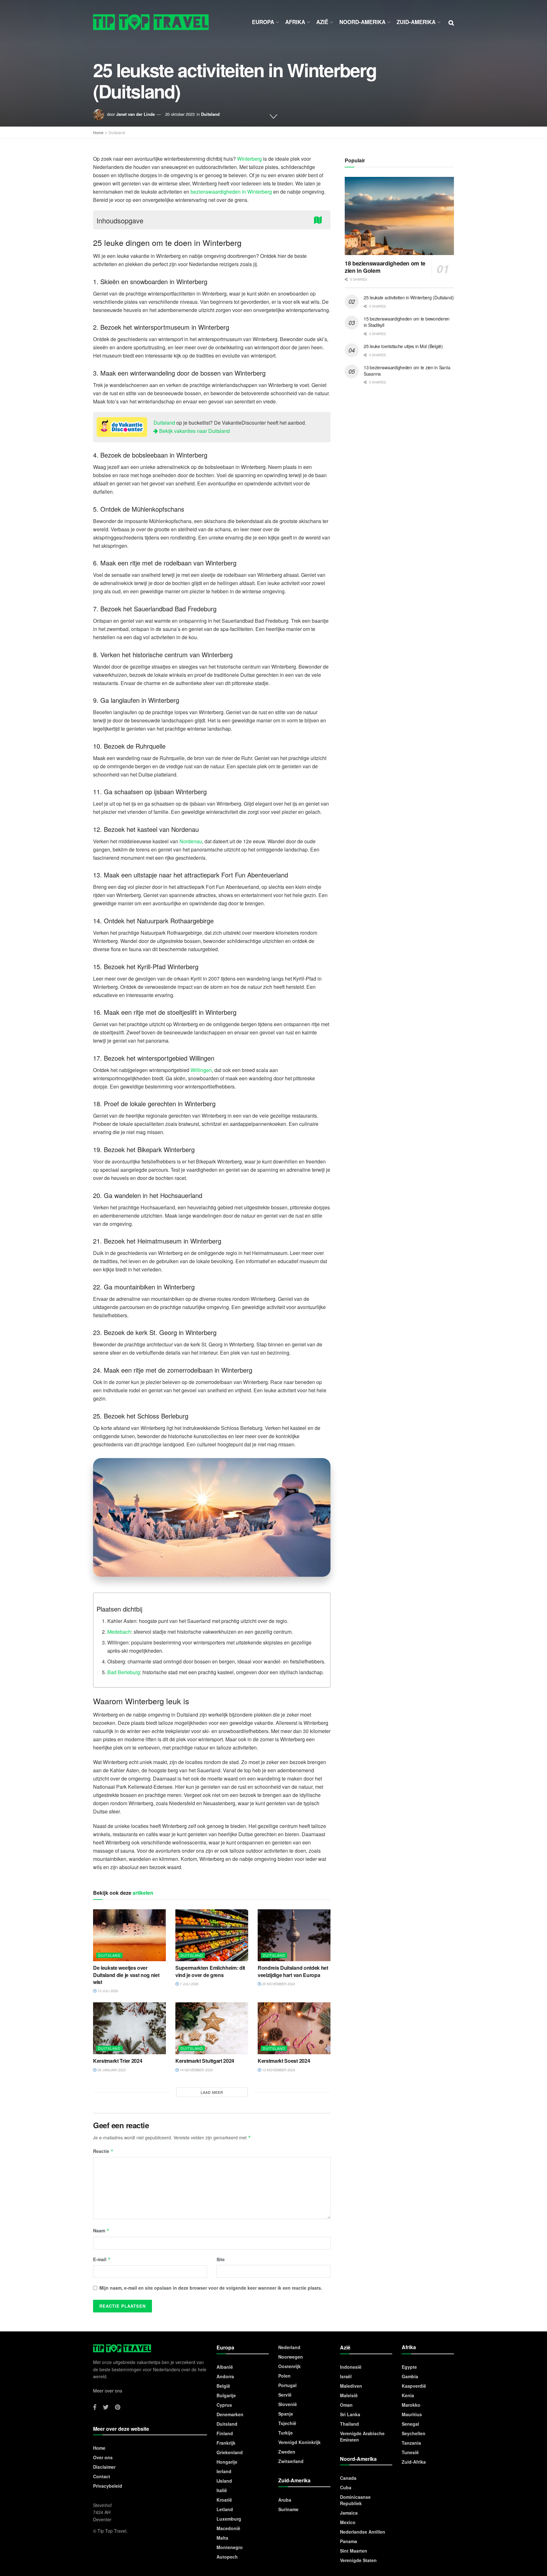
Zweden (287, 2452)
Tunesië (410, 2452)
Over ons (103, 2457)
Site (221, 2259)
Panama (349, 2541)
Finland (225, 2433)
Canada (348, 2478)
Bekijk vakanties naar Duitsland (194, 431)
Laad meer (212, 2092)
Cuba (346, 2487)
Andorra (225, 2376)
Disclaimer (104, 2467)
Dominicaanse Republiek (355, 2500)
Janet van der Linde (135, 114)
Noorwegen (291, 2357)
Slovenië (288, 2404)
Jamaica (349, 2513)
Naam (101, 2230)
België (223, 2386)
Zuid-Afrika (414, 2462)
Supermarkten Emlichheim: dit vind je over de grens (210, 1971)
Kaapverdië (414, 2386)
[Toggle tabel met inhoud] (320, 219)
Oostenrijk (289, 2366)
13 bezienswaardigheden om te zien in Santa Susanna (407, 371)
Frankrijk (226, 2443)
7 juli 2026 (189, 1984)
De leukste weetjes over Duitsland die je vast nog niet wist (126, 1975)
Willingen (201, 1070)
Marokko (411, 2405)
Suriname (288, 2509)
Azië (322, 22)
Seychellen (414, 2433)
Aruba (285, 2500)
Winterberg (249, 159)
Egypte (409, 2367)
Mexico (348, 2522)
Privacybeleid (108, 2486)
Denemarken (230, 2414)
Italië (222, 2490)
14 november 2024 (196, 2070)
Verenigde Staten (358, 2560)
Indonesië (351, 2367)
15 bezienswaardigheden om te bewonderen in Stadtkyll (407, 322)
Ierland (224, 2471)
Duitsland (210, 114)
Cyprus (224, 2405)
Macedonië (228, 2528)
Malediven (351, 2386)
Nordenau (191, 841)
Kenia (408, 2395)
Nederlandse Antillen (363, 2532)
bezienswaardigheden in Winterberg (231, 192)
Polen (284, 2376)
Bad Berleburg (124, 1672)
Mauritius (412, 2414)
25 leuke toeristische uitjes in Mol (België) (403, 346)
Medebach (119, 1632)
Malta (222, 2538)
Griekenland (230, 2452)
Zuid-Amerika (416, 22)
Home (98, 132)
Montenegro (230, 2547)
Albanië (225, 2367)
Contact (102, 2476)
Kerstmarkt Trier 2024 (118, 2061)
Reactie (103, 2151)
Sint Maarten (354, 2551)
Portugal (287, 2385)
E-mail (102, 2259)
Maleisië (349, 2395)
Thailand (349, 2424)
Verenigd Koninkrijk (299, 2442)
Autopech (227, 2557)
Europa (263, 22)
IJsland (224, 2481)
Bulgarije (226, 2395)
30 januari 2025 (111, 2070)
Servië (285, 2395)
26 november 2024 (278, 1984)
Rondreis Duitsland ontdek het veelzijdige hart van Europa (293, 1971)
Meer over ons (108, 2391)
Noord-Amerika (362, 22)
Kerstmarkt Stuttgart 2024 (205, 2061)
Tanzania (411, 2443)
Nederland (289, 2347)
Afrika (295, 22)
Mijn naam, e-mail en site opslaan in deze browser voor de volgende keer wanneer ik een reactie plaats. (211, 2288)
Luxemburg (229, 2519)
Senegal (410, 2424)
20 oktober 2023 (180, 114)
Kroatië (224, 2500)
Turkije (286, 2433)
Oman (346, 2405)
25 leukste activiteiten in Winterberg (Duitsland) (409, 297)
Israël (346, 2376)
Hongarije (227, 2462)
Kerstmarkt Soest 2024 (284, 2061)
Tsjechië (287, 2423)
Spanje (286, 2414)
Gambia (410, 2376)
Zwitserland (291, 2461)
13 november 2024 (278, 2070)
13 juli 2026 (107, 1991)
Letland (225, 2509)
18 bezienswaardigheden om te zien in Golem (385, 267)
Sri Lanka (350, 2414)
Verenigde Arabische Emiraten (362, 2436)
